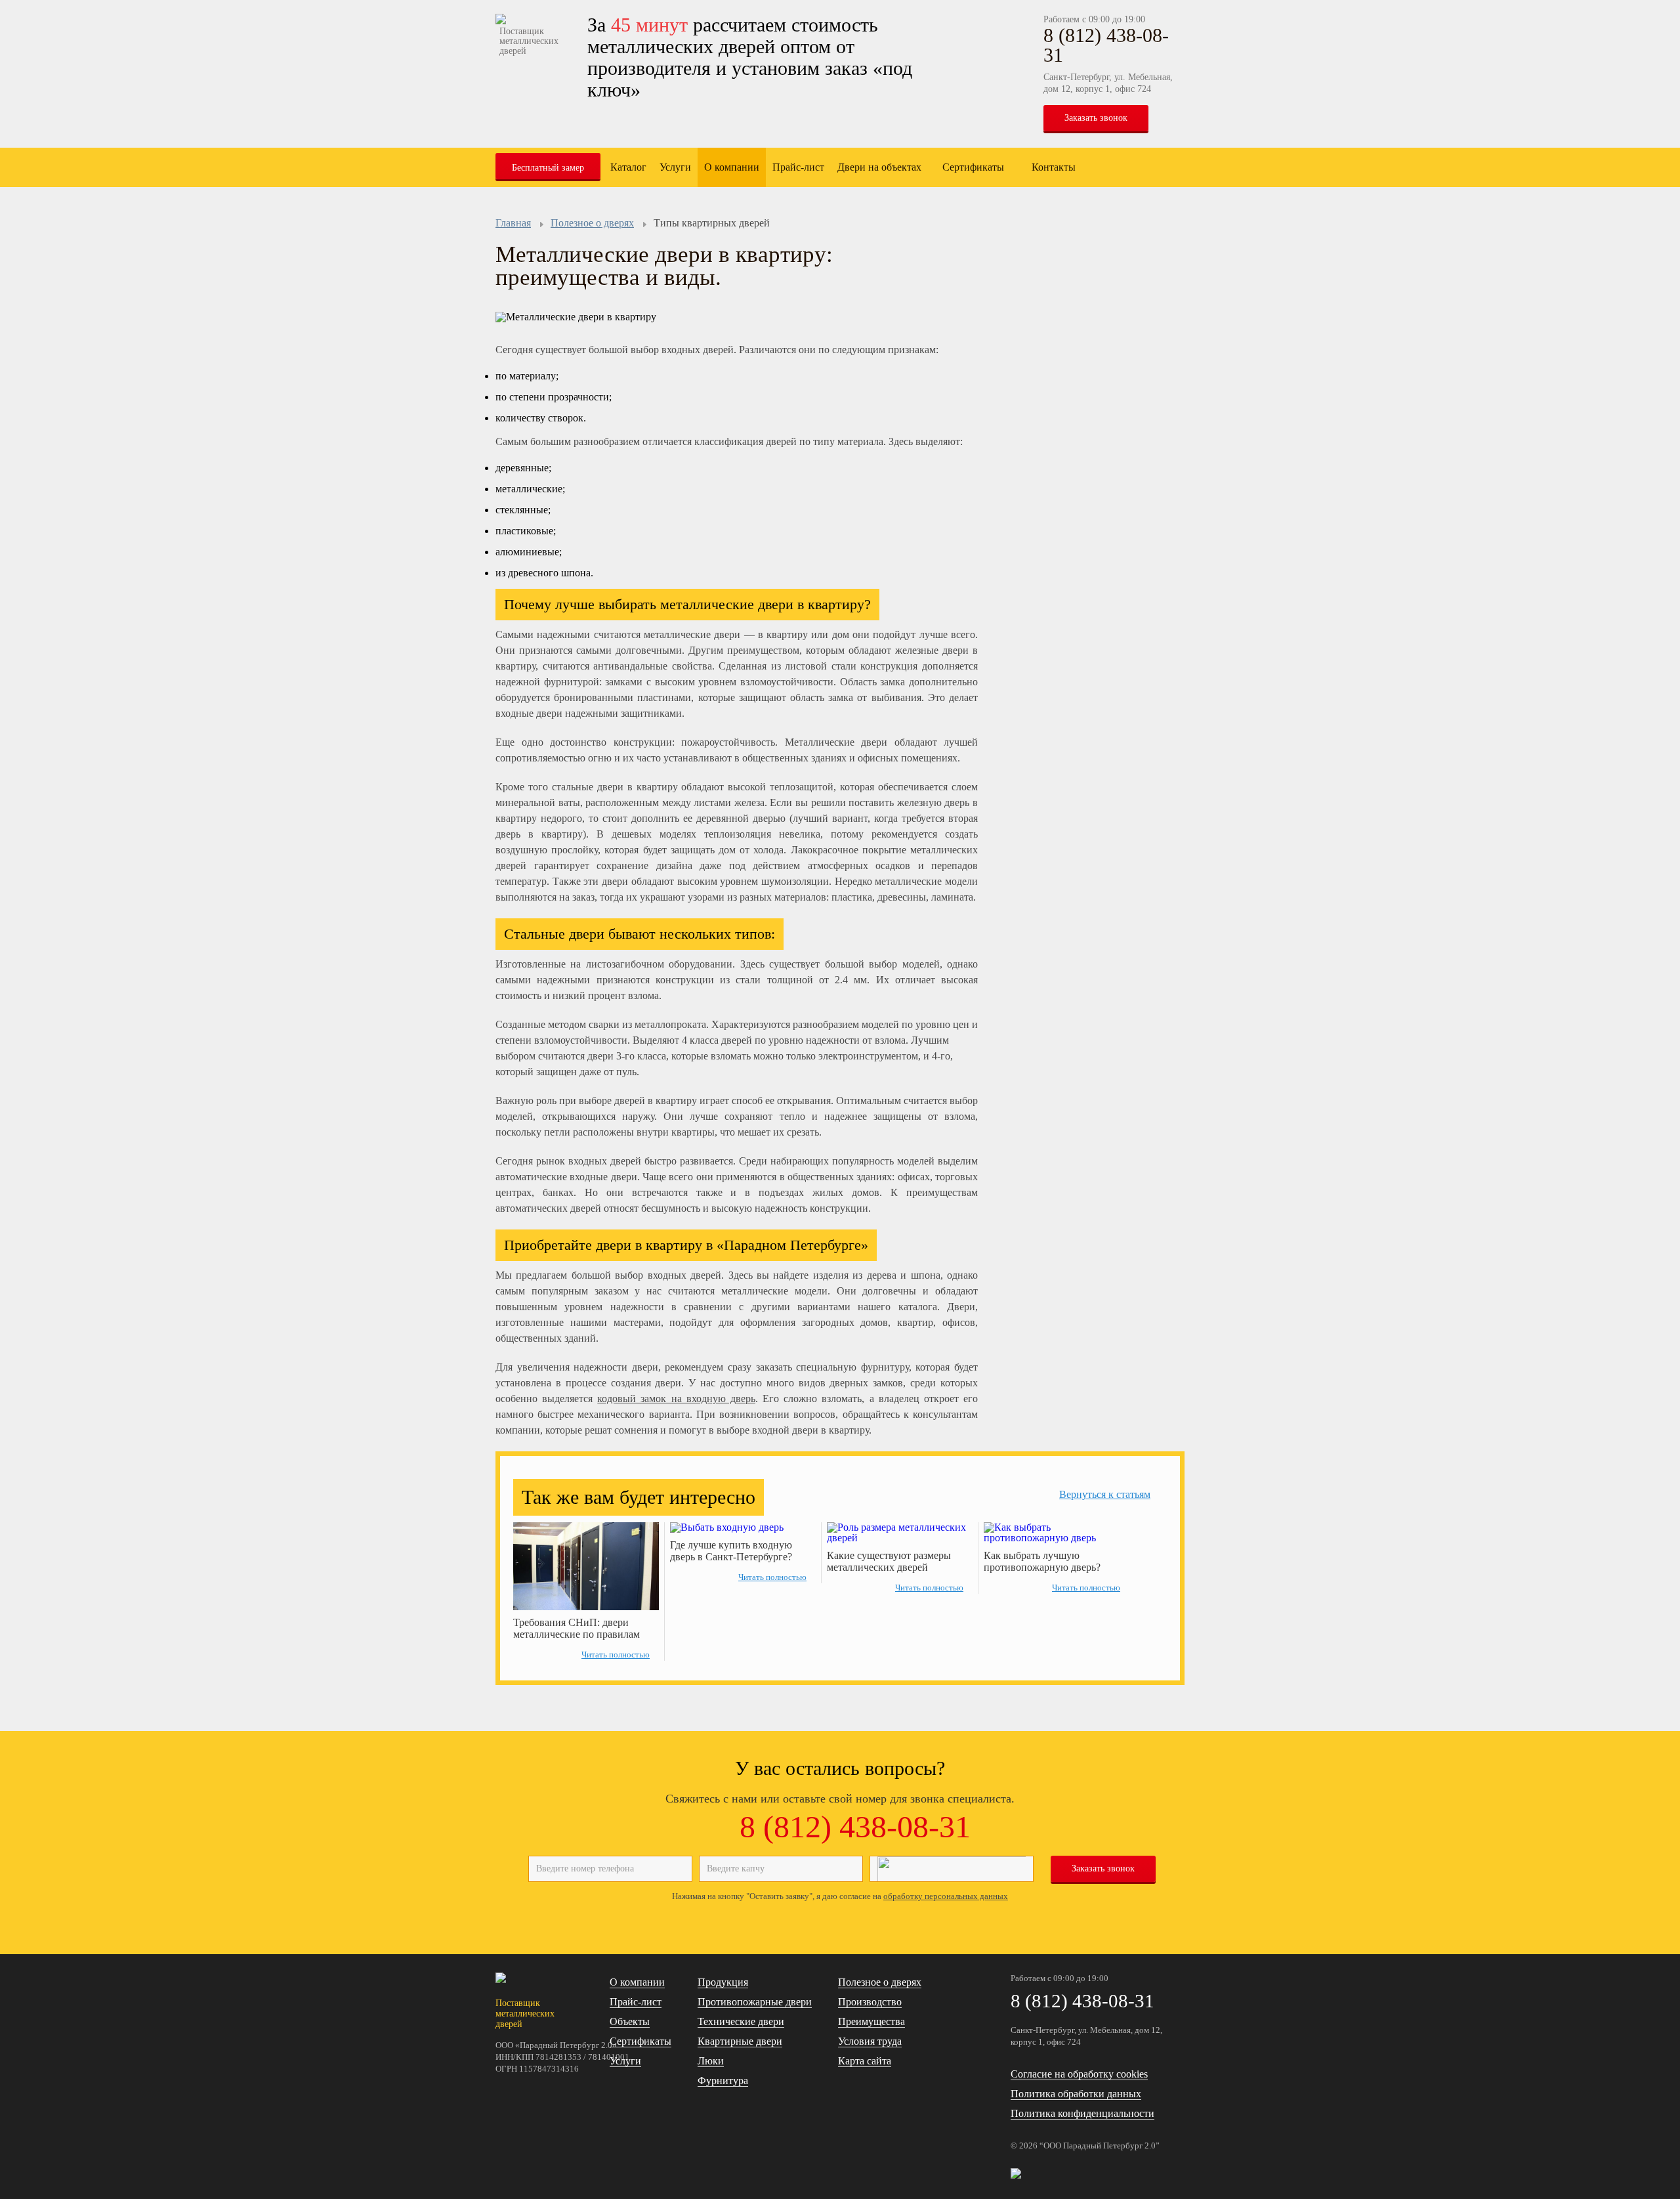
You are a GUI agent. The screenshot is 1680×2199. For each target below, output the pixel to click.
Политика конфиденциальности (1082, 2113)
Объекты (630, 2021)
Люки (711, 2061)
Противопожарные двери (755, 2002)
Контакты (1054, 167)
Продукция (723, 1982)
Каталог (628, 167)
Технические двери (741, 2021)
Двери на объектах (879, 167)
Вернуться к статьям (1105, 1494)
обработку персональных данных (946, 1896)
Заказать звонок (1096, 118)
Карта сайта (865, 2061)
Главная (513, 223)
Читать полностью (616, 1655)
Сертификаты (973, 167)
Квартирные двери (740, 2041)
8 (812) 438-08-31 (1106, 45)
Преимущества (871, 2021)
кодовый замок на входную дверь (676, 1398)
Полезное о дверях (592, 223)
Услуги (675, 167)
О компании (732, 167)
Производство (870, 2002)
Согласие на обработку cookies (1079, 2074)
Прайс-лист (798, 167)
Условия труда (870, 2041)
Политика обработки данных (1076, 2094)
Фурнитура (723, 2081)
